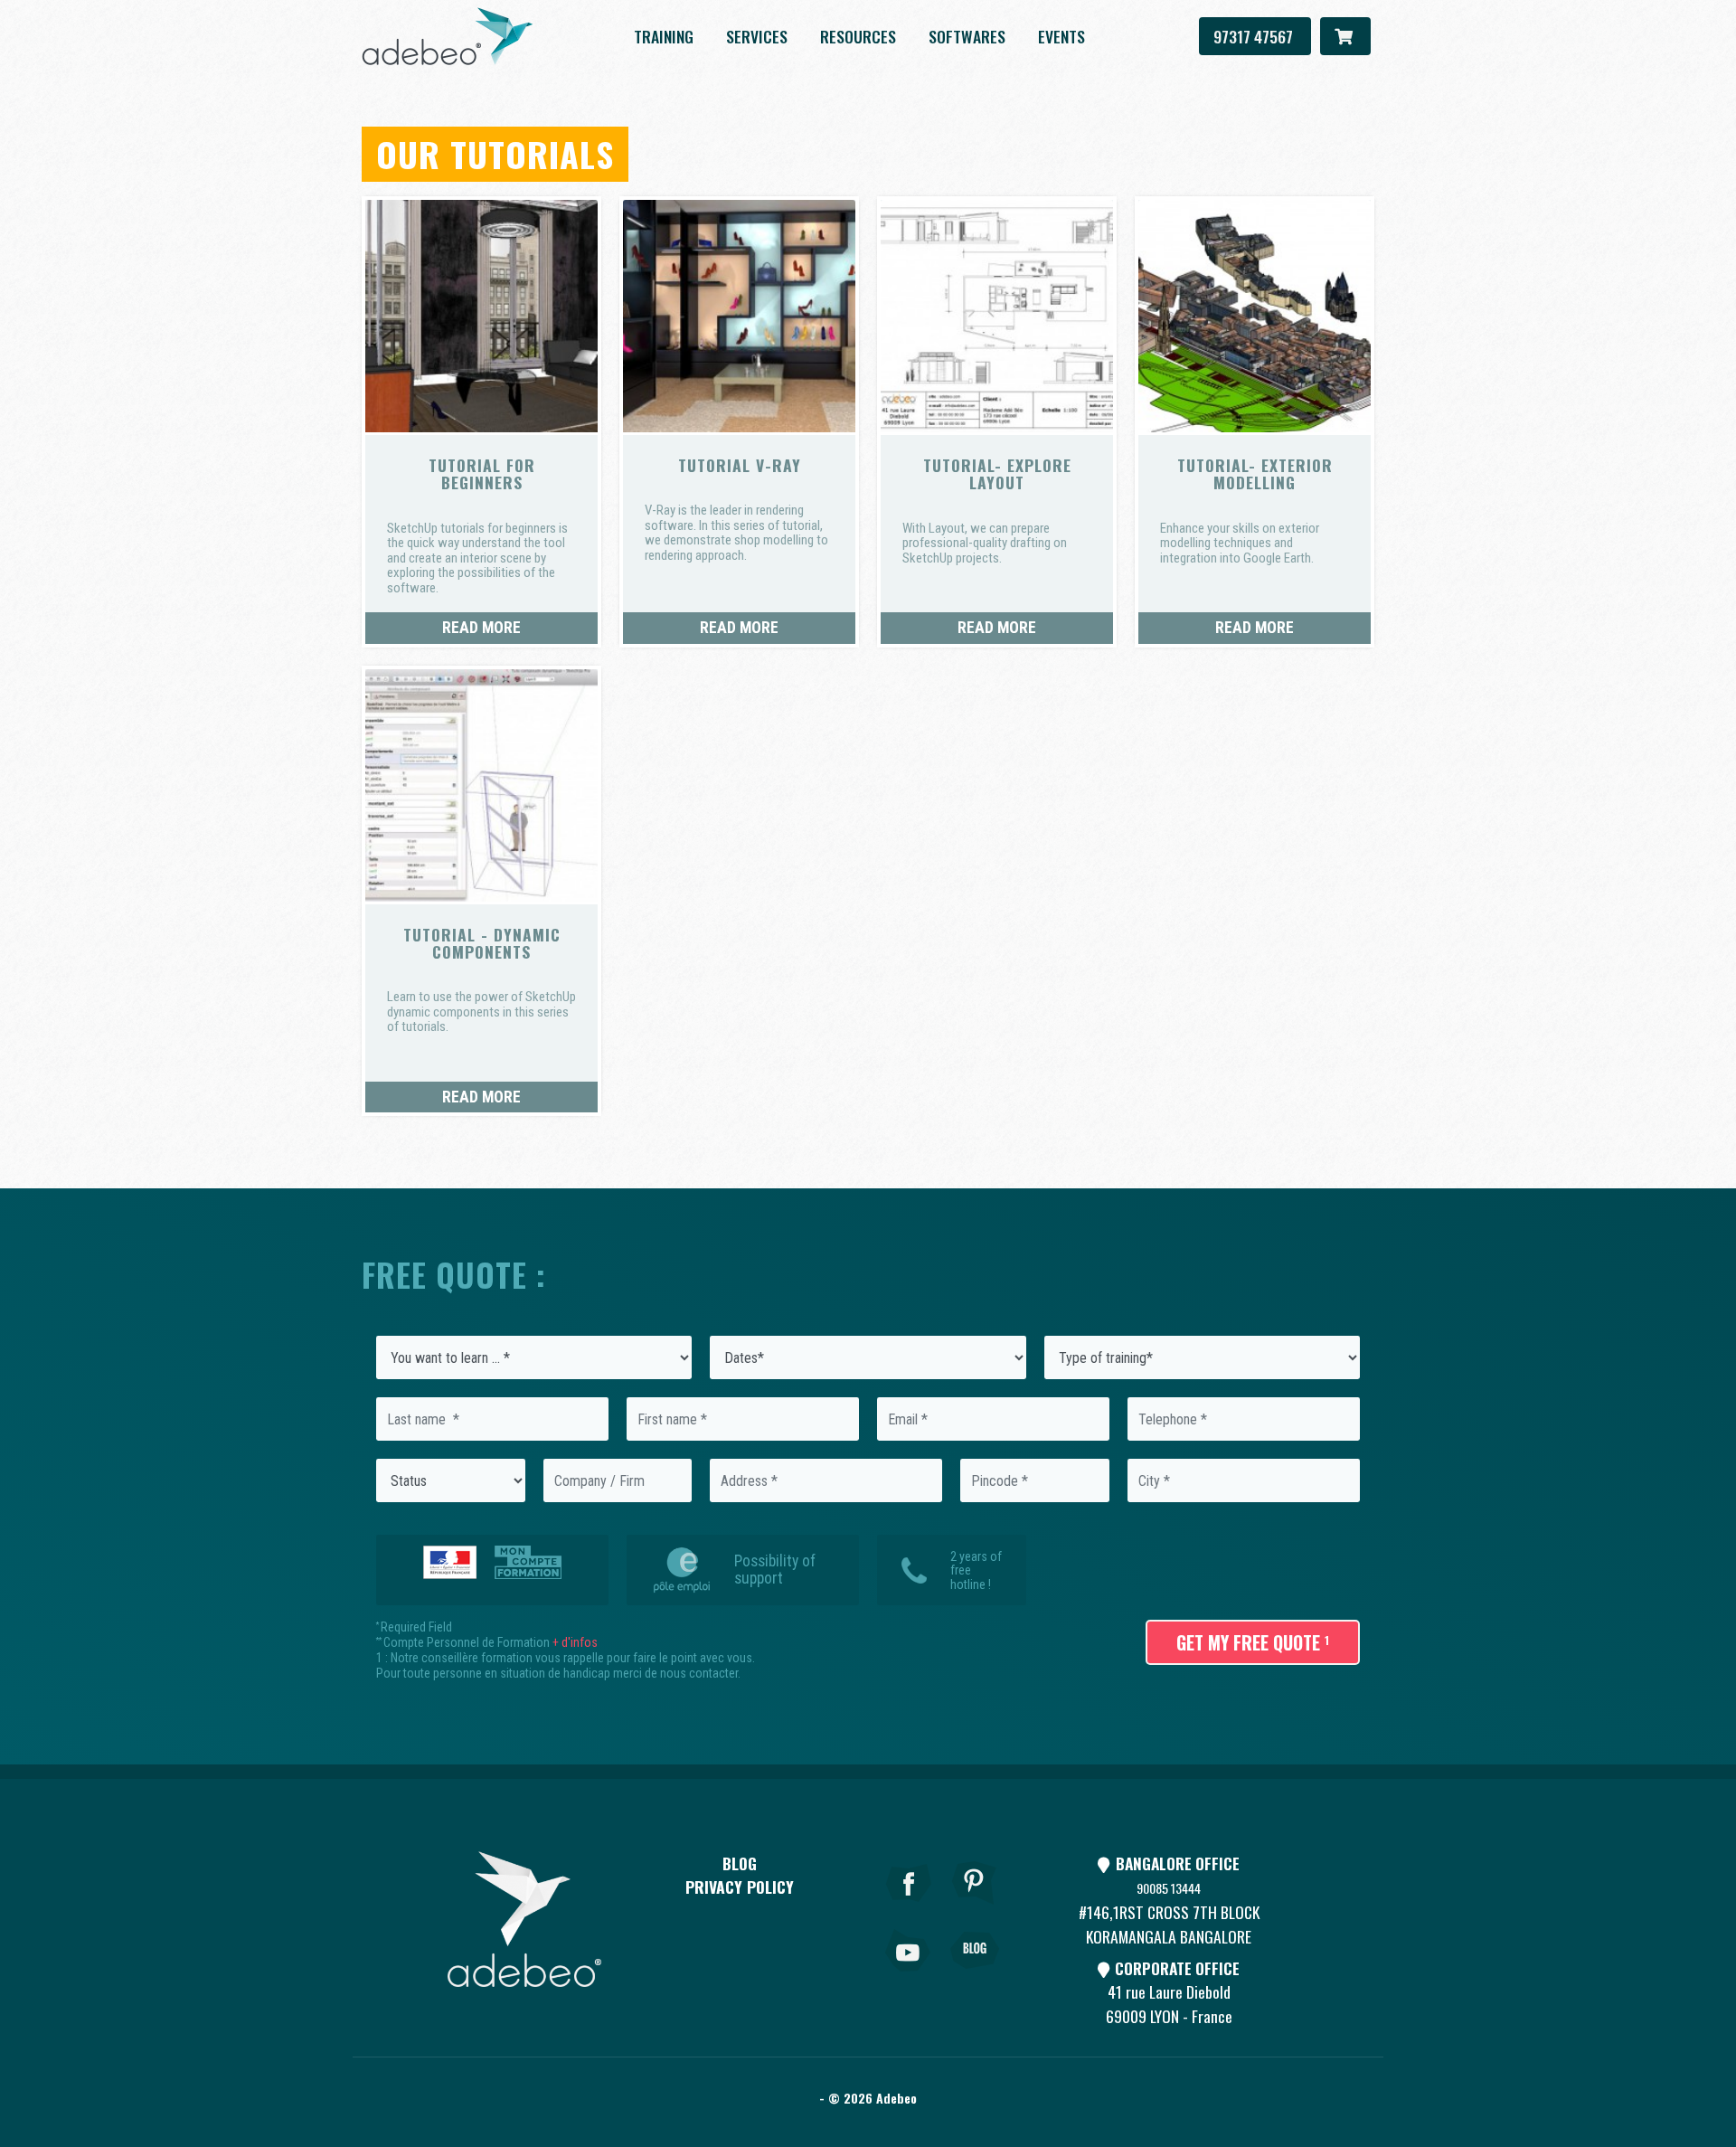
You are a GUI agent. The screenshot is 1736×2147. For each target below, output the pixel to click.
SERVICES (757, 36)
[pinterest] (975, 1907)
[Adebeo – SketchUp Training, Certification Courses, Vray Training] (448, 36)
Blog (740, 1863)
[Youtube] (909, 1975)
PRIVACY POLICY (740, 1887)
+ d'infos (575, 1642)
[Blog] (975, 1975)
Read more (481, 628)
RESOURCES (858, 36)
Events (1061, 36)
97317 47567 (1255, 36)
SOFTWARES (967, 36)
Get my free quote (1253, 1642)
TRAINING (664, 36)
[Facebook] (909, 1907)
